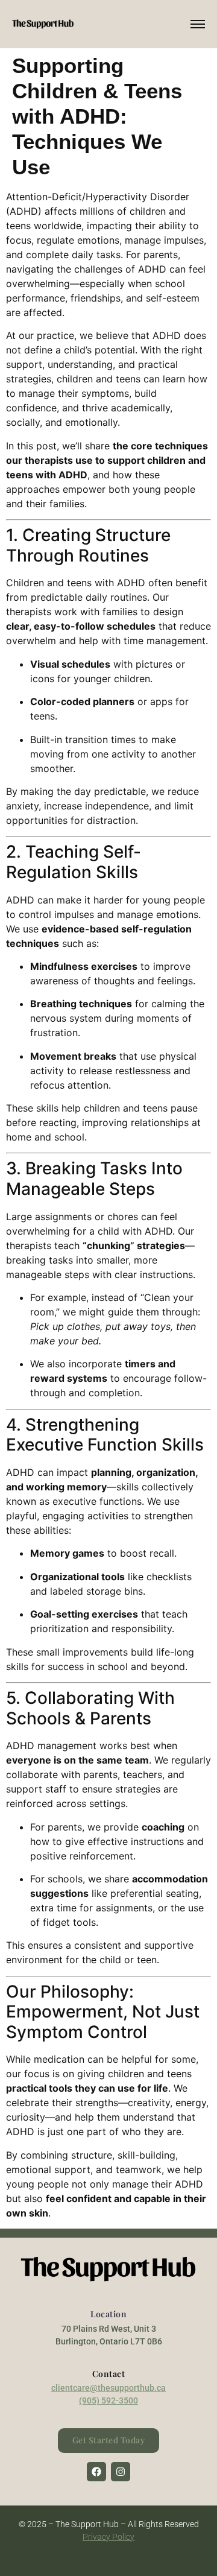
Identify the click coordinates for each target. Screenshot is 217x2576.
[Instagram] (121, 2472)
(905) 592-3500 (108, 2400)
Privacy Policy (108, 2537)
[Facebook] (96, 2472)
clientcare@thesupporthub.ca (108, 2388)
